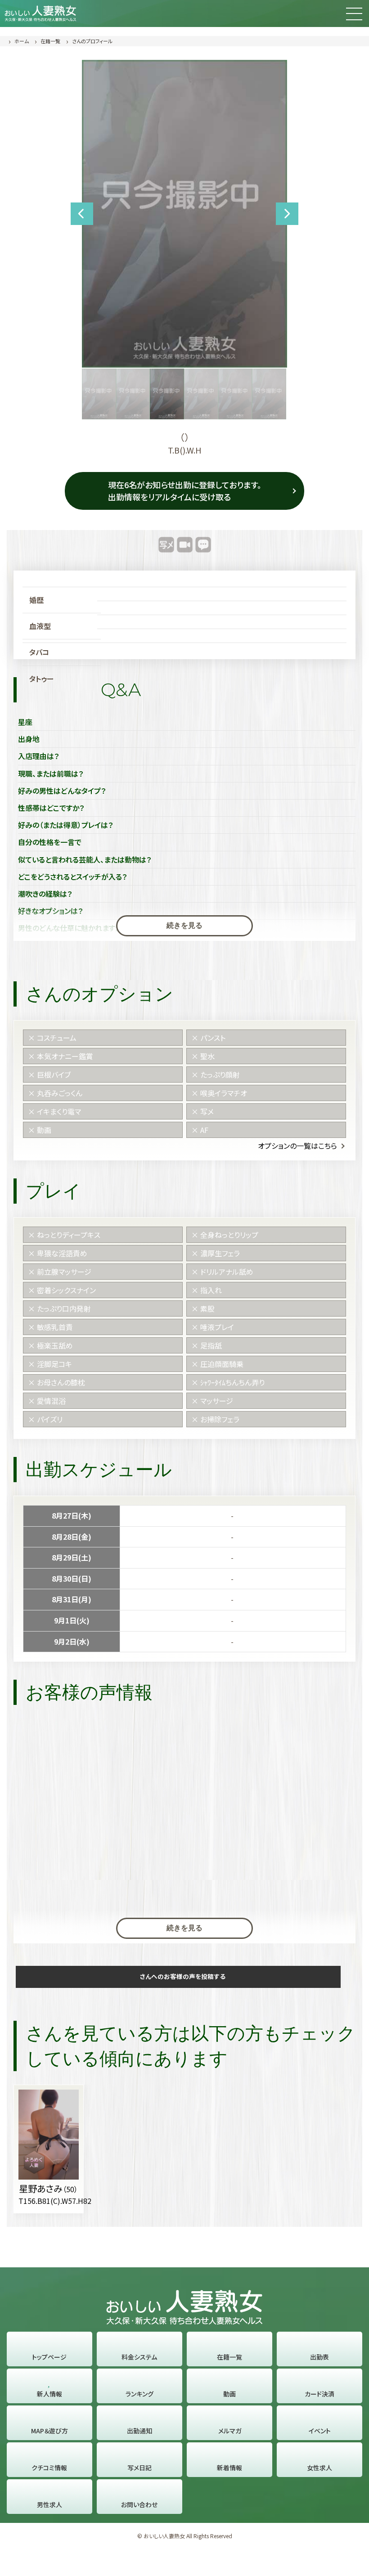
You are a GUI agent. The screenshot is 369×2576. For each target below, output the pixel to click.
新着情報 (229, 2468)
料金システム (139, 2357)
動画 (229, 2394)
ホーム (22, 41)
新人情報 (49, 2394)
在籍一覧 (50, 41)
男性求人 (49, 2504)
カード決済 (319, 2394)
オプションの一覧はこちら (297, 1146)
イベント (320, 2431)
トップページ (49, 2357)
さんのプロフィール (92, 41)
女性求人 (319, 2468)
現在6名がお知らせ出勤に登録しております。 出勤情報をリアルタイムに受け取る (185, 491)
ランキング (139, 2394)
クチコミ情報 (49, 2468)
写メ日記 (139, 2468)
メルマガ (230, 2431)
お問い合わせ (139, 2504)
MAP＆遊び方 (49, 2431)
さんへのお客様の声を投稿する (183, 1976)
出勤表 (319, 2357)
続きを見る (184, 925)
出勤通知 (139, 2431)
